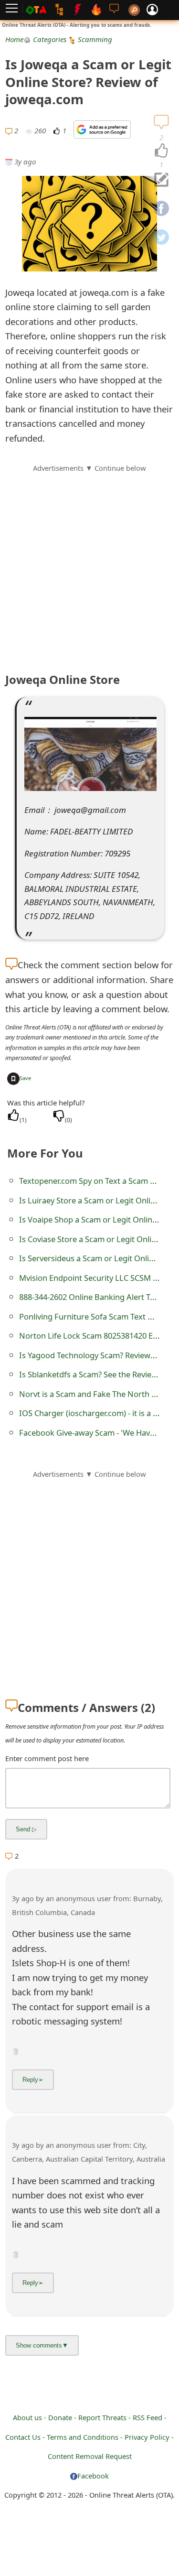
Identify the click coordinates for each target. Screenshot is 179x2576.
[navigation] (161, 151)
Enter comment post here (47, 1758)
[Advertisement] (89, 563)
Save (25, 1078)
